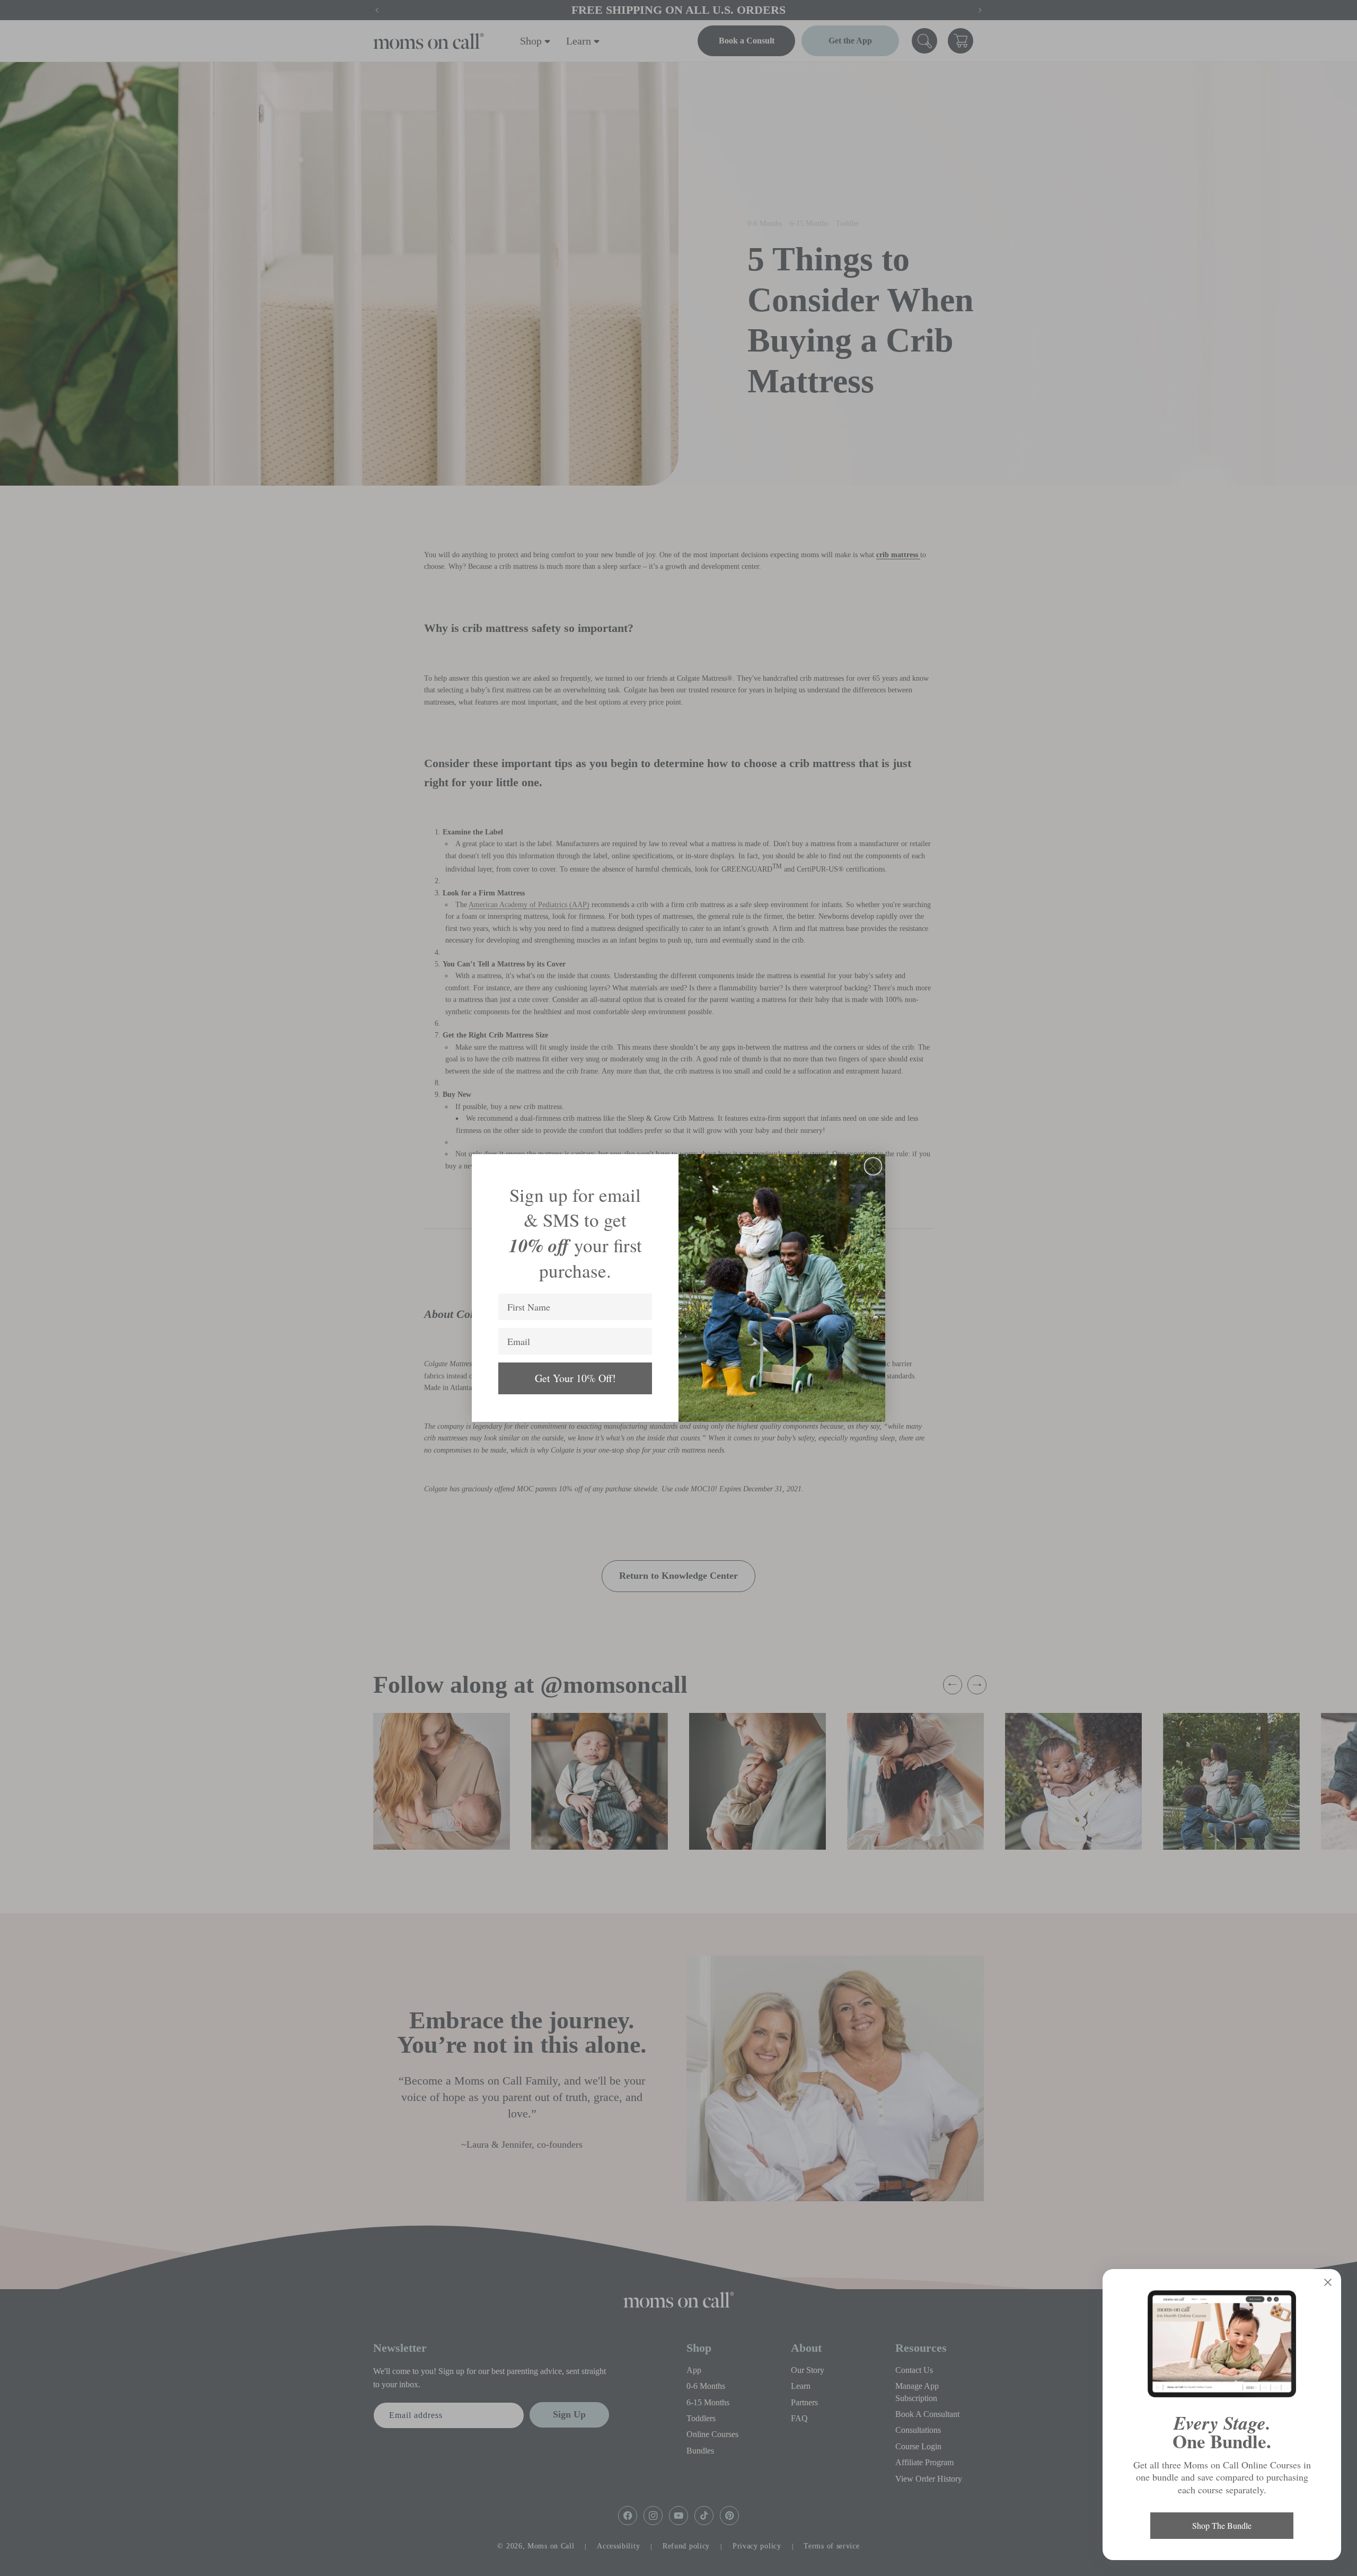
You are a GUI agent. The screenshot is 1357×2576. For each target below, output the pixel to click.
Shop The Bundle (1222, 2525)
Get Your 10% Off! (575, 1378)
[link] (1222, 2344)
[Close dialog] (873, 1166)
